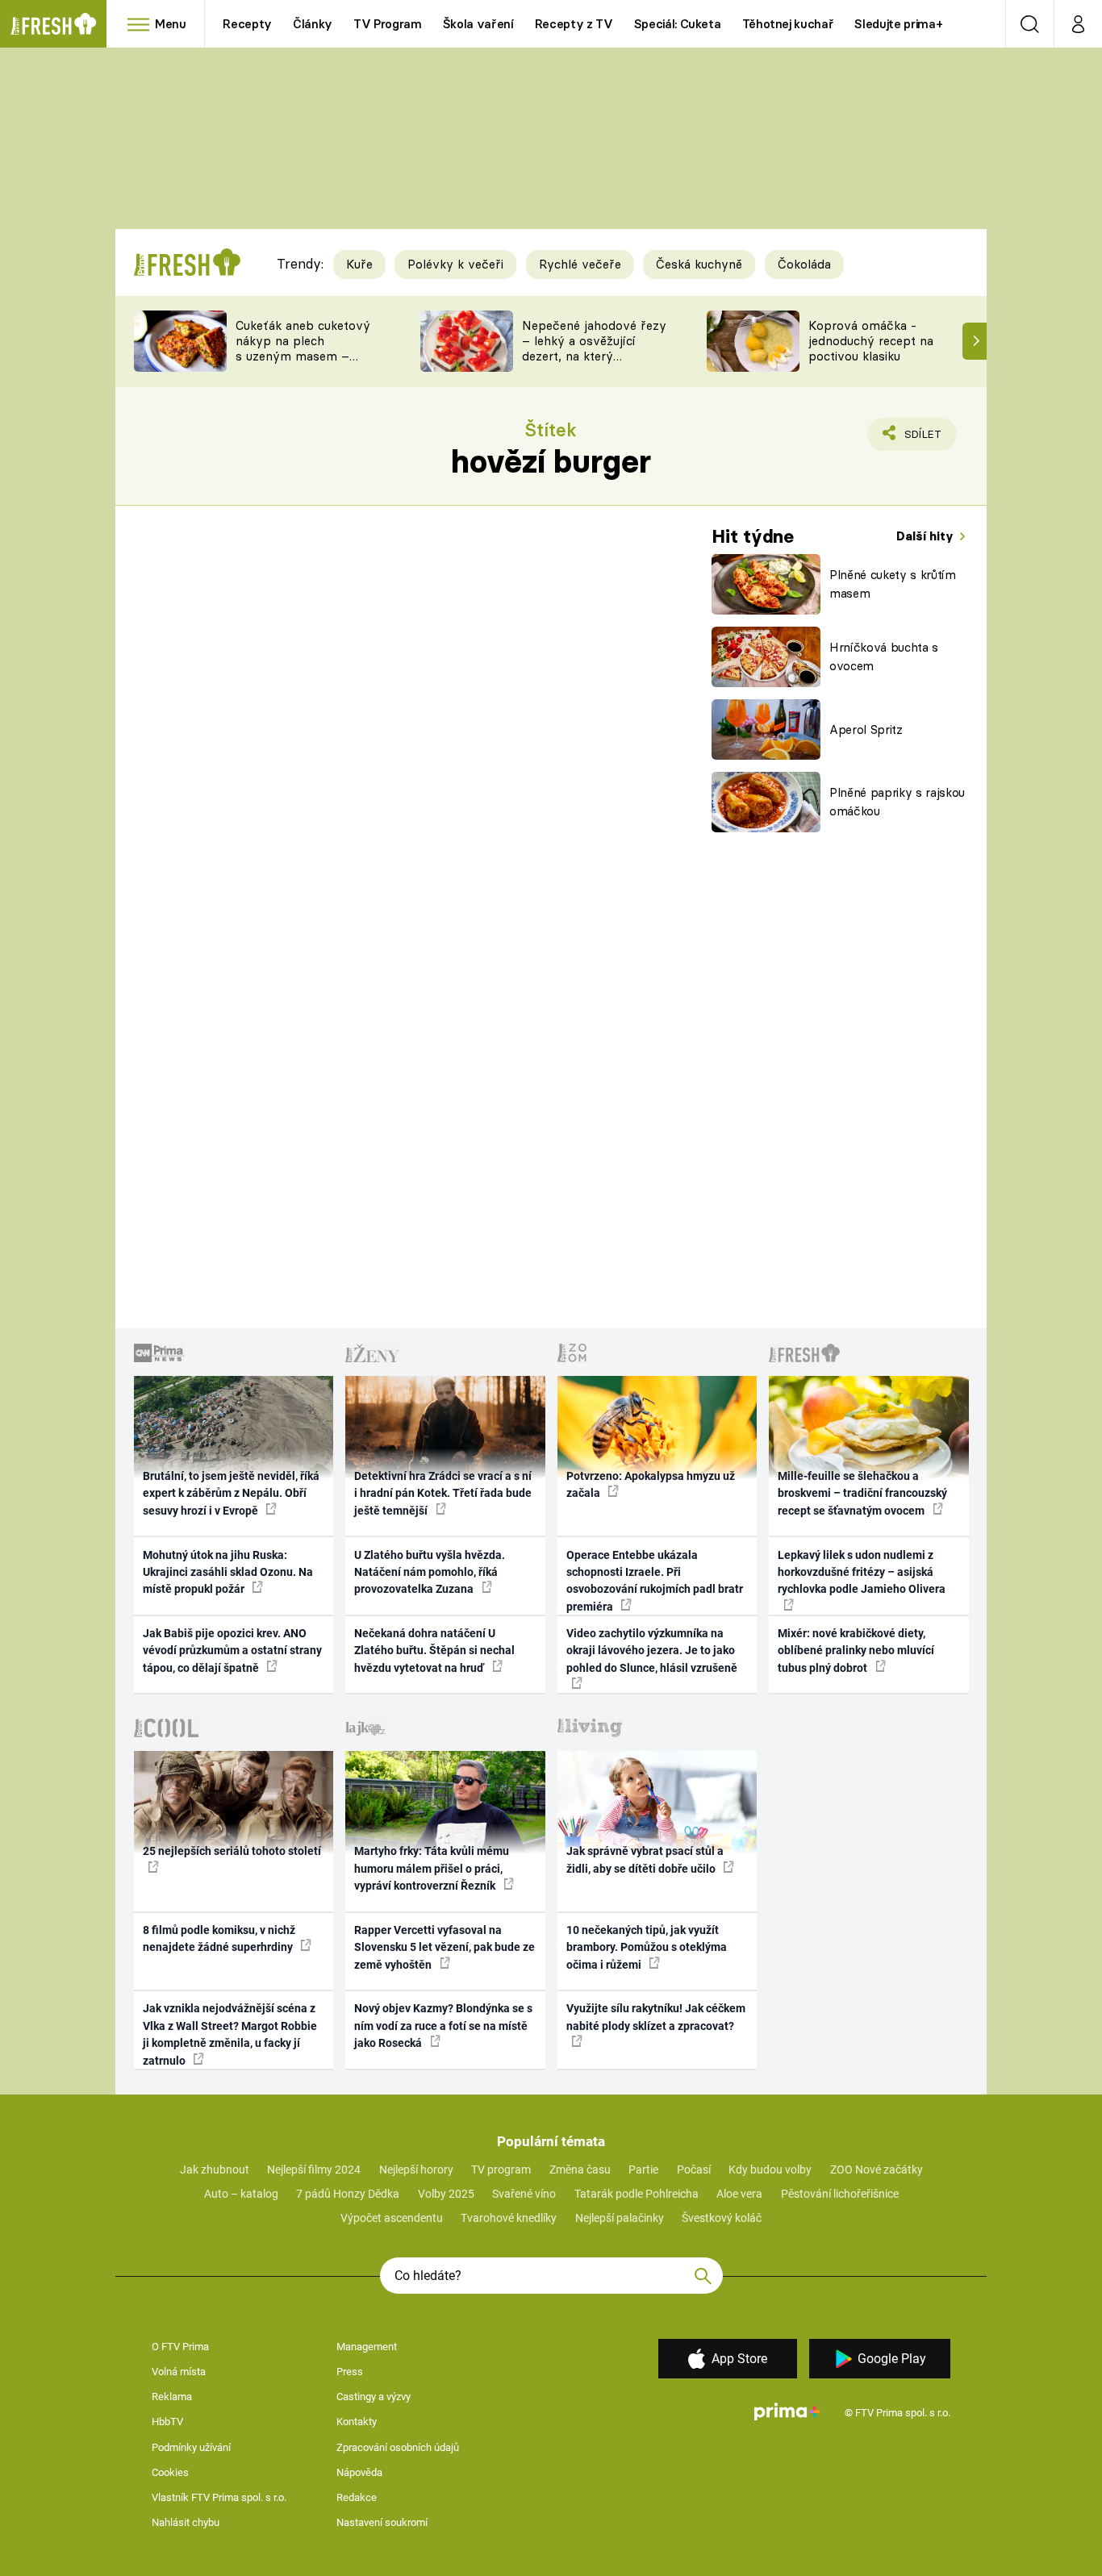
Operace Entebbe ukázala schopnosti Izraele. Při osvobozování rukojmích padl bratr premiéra (655, 1581)
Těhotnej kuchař (788, 24)
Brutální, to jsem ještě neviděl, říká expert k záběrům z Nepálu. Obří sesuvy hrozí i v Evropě (231, 1493)
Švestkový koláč (722, 2218)
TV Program (387, 24)
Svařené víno (524, 2194)
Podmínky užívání (191, 2447)
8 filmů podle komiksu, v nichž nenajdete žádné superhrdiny (219, 1938)
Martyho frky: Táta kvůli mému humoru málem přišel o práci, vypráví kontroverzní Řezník (432, 1868)
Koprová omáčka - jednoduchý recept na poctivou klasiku (871, 341)
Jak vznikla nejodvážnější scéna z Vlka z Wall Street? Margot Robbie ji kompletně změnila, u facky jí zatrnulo (230, 2034)
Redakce (357, 2497)
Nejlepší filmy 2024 (314, 2170)
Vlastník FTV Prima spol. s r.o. (219, 2497)
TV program (501, 2170)
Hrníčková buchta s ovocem (884, 657)
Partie (643, 2170)
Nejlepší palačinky (620, 2218)
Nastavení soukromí (382, 2522)
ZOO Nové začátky (877, 2170)
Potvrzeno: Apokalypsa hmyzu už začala (651, 1484)
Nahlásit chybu (186, 2522)
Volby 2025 (446, 2194)
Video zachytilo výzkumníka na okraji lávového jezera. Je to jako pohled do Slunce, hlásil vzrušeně (652, 1651)
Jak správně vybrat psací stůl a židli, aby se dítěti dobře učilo (645, 1859)
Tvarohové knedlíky (509, 2218)
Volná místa (179, 2372)
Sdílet (920, 439)
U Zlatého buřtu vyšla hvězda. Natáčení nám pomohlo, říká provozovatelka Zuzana (430, 1572)
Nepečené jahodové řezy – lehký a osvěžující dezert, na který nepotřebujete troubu (594, 348)
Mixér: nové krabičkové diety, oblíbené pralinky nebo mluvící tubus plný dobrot (856, 1651)
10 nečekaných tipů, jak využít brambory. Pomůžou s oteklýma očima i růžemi (647, 1947)
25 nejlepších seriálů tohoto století (232, 1851)
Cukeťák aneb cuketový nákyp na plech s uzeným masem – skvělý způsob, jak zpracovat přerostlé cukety (303, 363)
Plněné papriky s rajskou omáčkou (897, 802)
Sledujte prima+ (898, 24)
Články (313, 24)
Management (367, 2347)
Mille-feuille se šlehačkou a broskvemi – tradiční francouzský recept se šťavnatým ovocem (862, 1493)
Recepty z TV (574, 24)
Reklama (172, 2397)
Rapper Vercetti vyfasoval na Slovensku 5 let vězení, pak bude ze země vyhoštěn (445, 1947)
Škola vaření (478, 24)
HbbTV (167, 2422)
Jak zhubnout (215, 2170)
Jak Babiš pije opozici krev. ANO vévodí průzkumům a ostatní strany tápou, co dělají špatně (232, 1651)
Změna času (580, 2170)
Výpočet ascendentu (392, 2218)
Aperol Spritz (866, 729)
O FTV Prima (180, 2347)
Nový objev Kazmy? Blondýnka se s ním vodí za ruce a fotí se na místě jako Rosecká (443, 2026)
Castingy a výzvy (374, 2397)
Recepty (247, 24)
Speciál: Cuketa (678, 24)
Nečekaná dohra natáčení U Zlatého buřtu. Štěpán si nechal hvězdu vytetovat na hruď (434, 1651)
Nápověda (359, 2472)
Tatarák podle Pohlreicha (637, 2194)
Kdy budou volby (770, 2170)
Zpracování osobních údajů (398, 2447)
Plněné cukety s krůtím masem (893, 584)
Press (350, 2372)
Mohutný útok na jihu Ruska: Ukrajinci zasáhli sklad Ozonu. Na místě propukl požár (228, 1572)
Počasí (694, 2170)
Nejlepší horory (416, 2170)
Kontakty (357, 2422)
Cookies (170, 2472)
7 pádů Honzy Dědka (348, 2194)
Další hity (927, 536)
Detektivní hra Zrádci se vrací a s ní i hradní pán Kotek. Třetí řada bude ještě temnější (443, 1493)
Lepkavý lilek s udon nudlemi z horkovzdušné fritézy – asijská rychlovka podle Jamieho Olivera (862, 1572)
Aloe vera (739, 2194)
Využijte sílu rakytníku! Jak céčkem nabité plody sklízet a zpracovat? (656, 2017)
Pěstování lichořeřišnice (840, 2194)
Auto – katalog (241, 2194)
